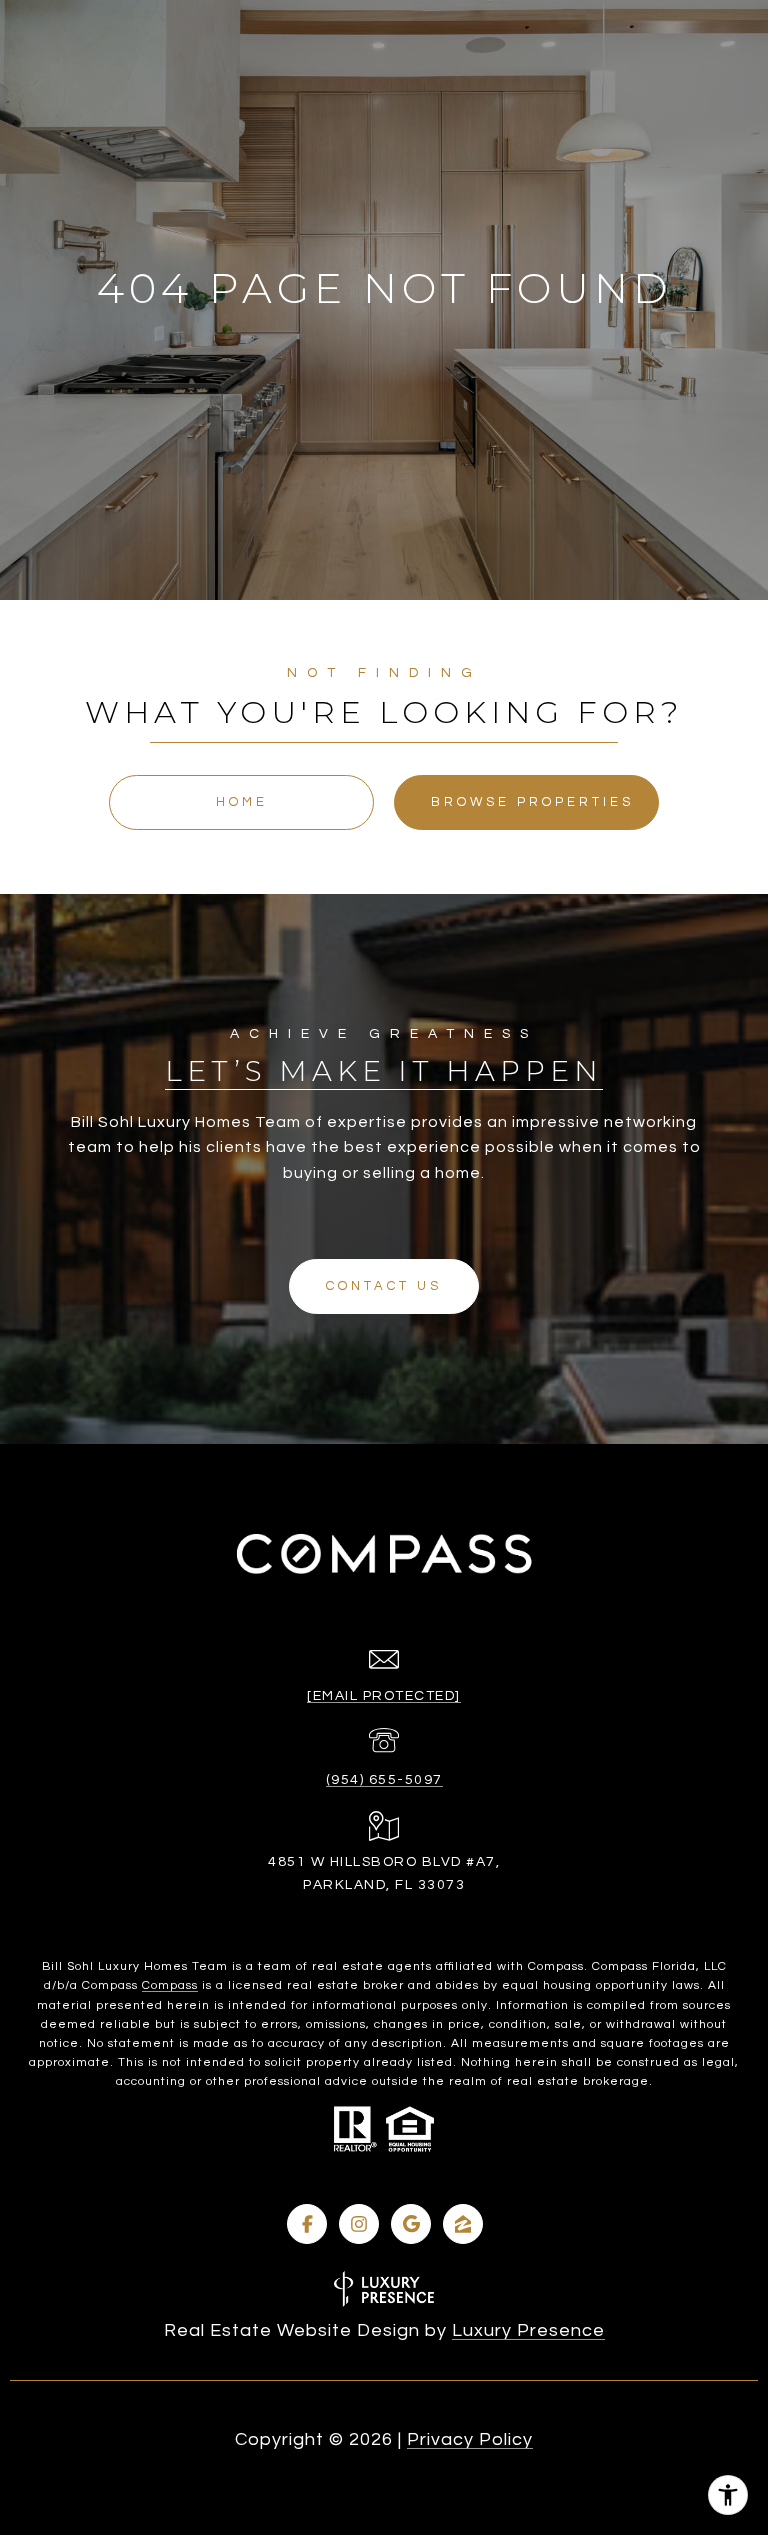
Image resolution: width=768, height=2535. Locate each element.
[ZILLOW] (463, 2224)
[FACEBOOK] (307, 2224)
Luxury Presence (528, 2330)
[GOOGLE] (411, 2224)
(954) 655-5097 (384, 1780)
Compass (170, 1985)
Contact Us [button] (384, 1286)
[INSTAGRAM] (359, 2224)
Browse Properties (532, 802)
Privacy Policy (470, 2439)
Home (242, 802)
